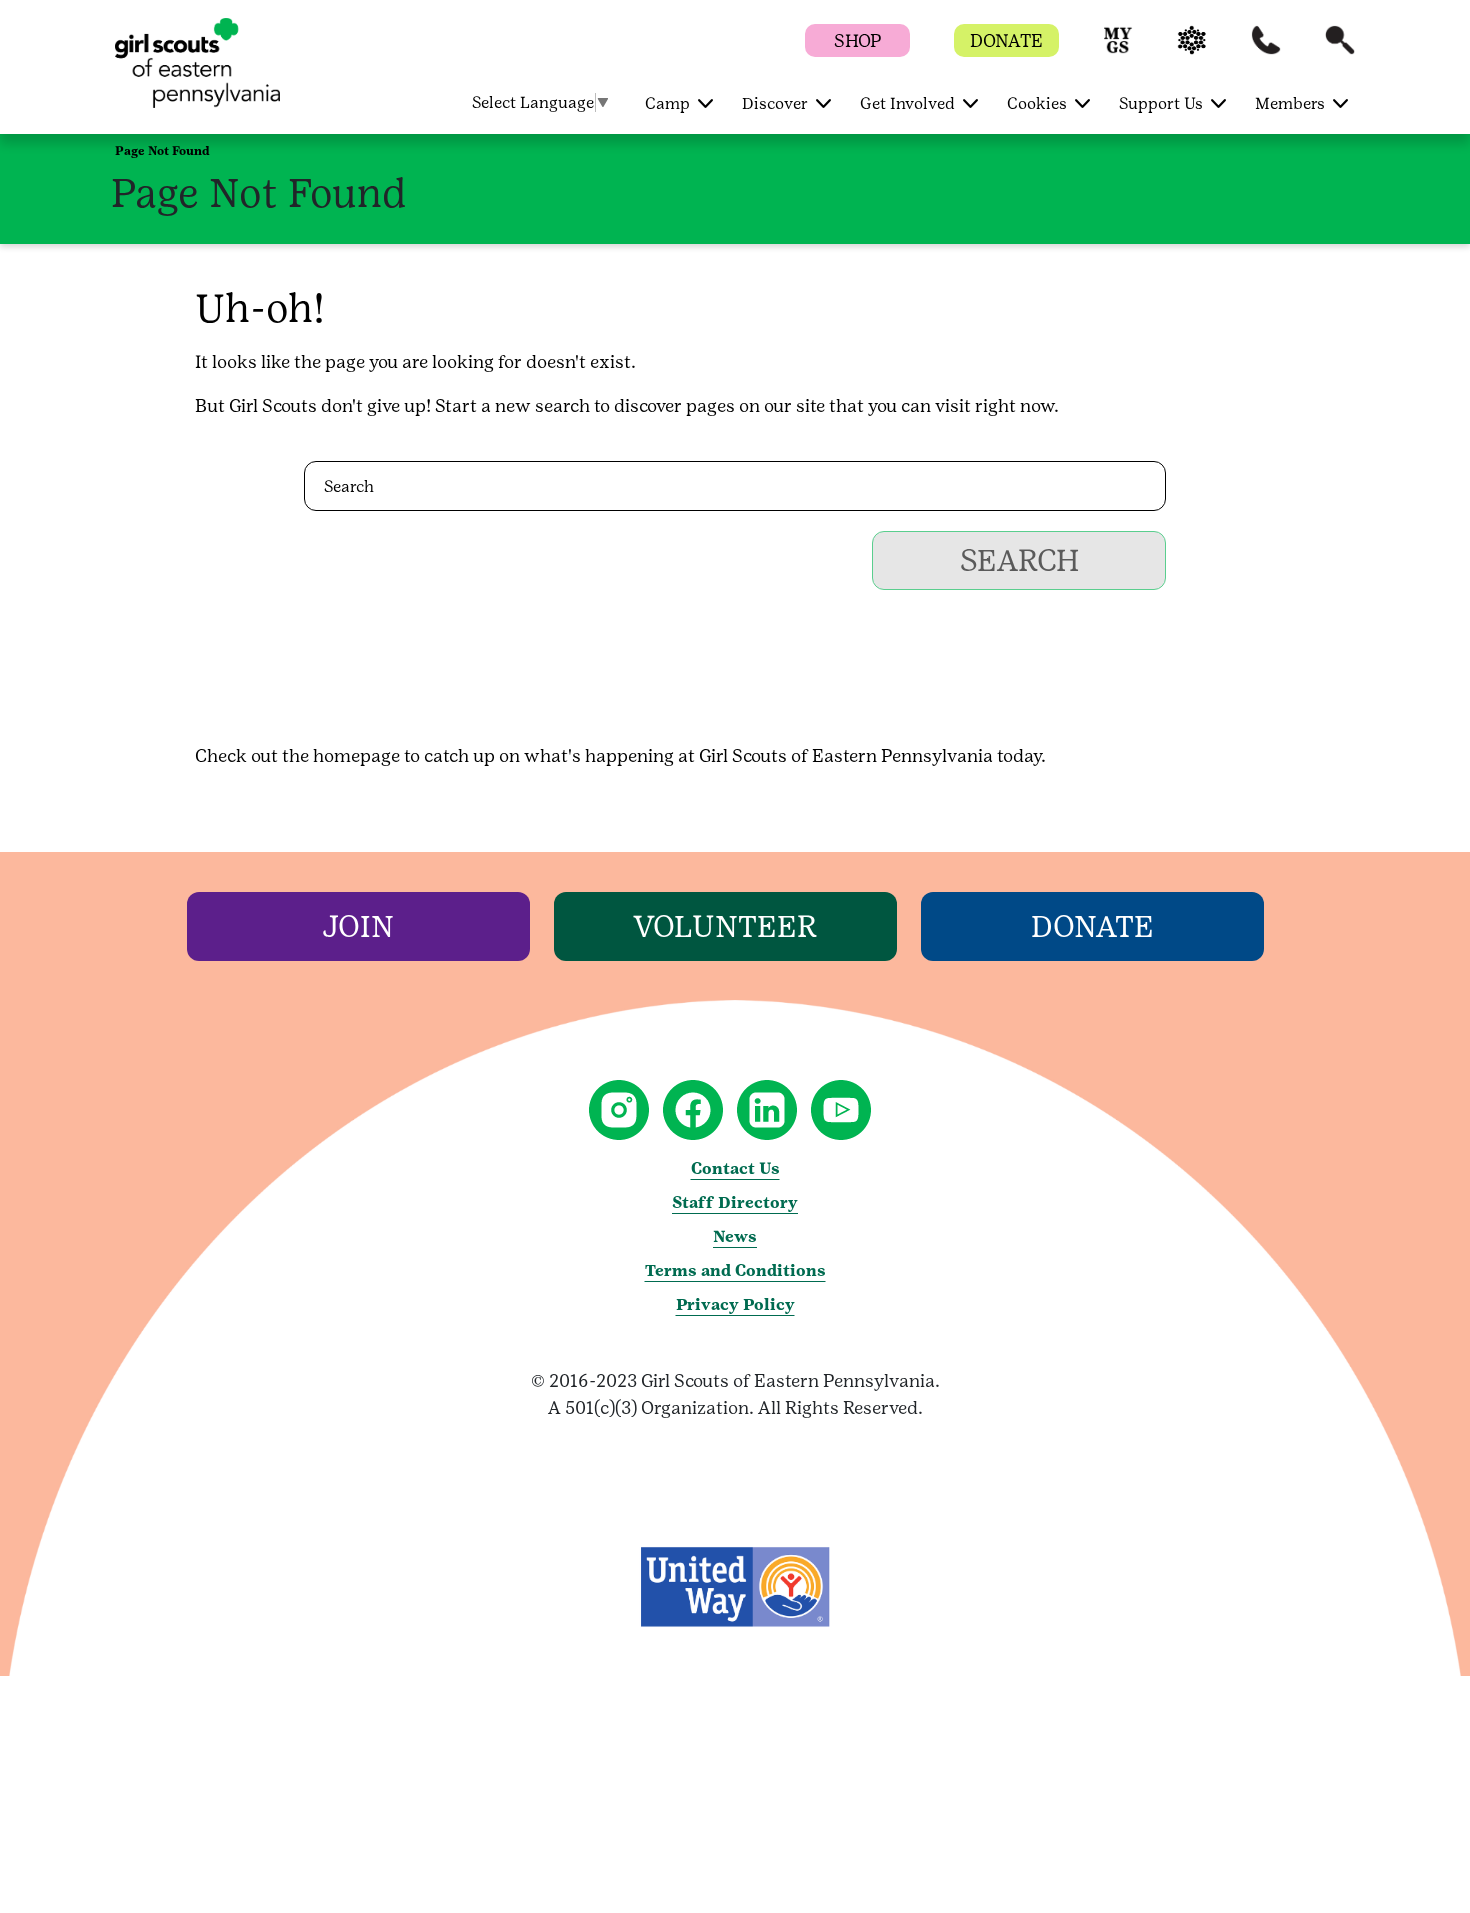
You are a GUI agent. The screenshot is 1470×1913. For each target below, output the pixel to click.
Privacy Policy (735, 1304)
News (735, 1236)
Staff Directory (735, 1202)
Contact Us (735, 1168)
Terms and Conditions (735, 1270)
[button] (1118, 49)
